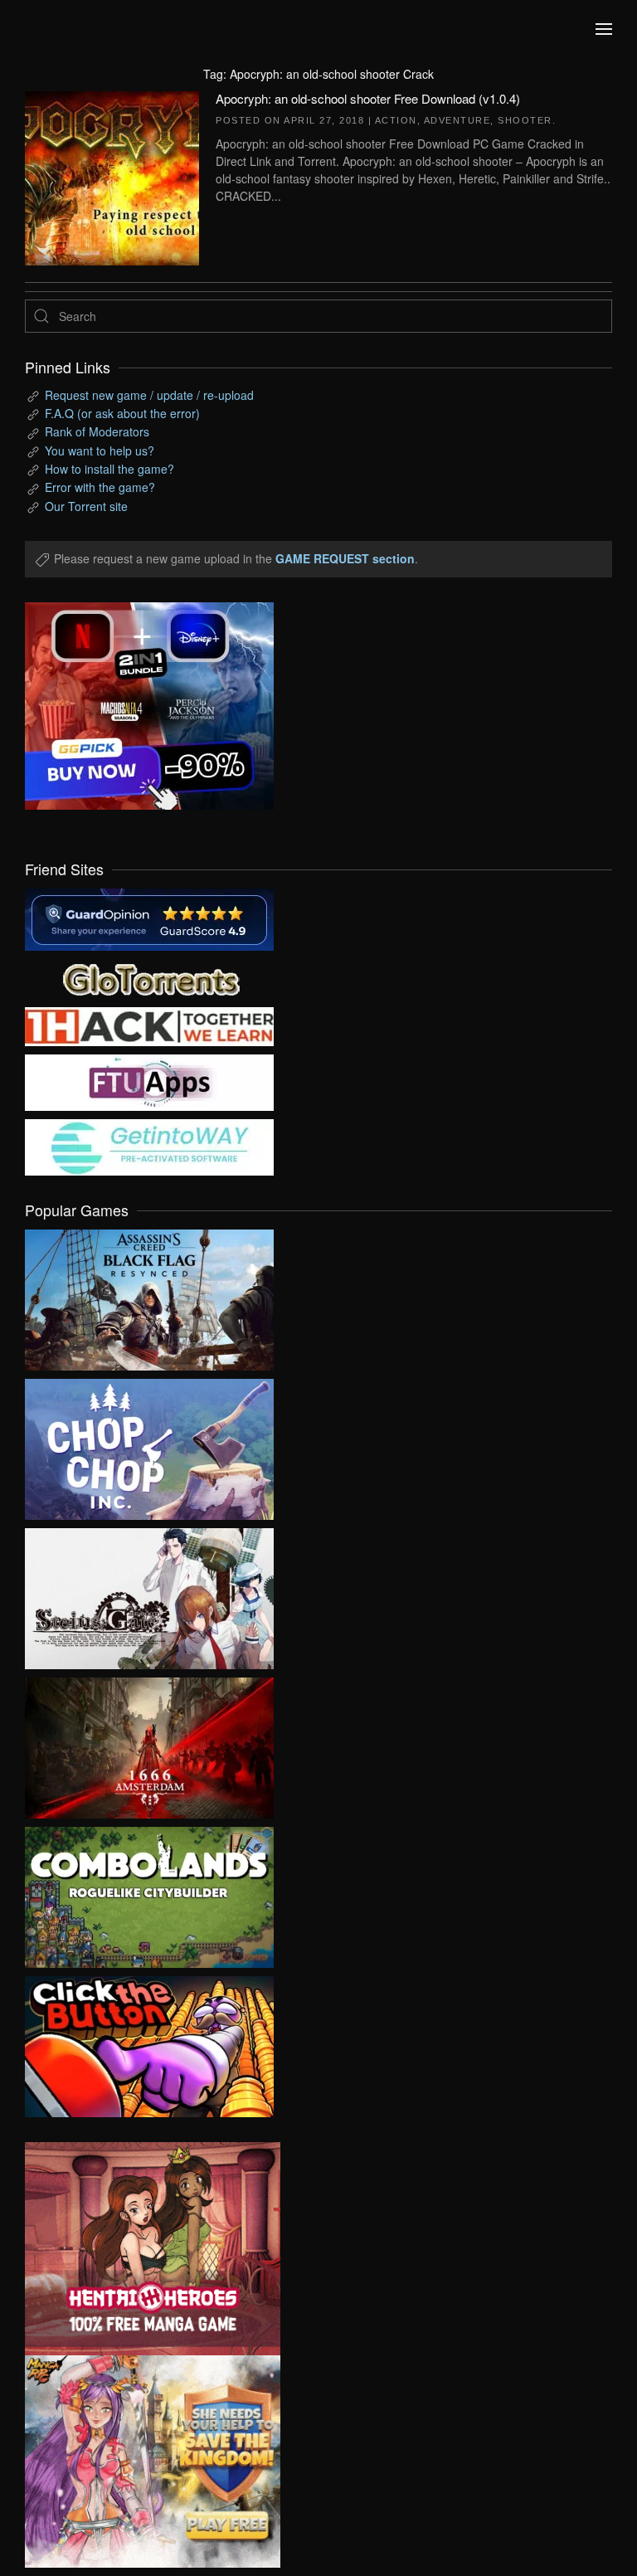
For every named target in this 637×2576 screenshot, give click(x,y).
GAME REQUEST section (345, 558)
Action (396, 120)
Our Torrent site (86, 506)
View (149, 1296)
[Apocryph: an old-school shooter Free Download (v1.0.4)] (112, 176)
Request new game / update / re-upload (149, 395)
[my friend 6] (149, 1081)
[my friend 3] (149, 1025)
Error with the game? (100, 487)
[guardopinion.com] (149, 918)
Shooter (525, 120)
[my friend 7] (149, 1146)
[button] (604, 29)
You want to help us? (100, 450)
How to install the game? (109, 469)
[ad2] (140, 2249)
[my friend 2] (149, 977)
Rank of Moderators (97, 431)
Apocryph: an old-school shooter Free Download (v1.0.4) (368, 98)
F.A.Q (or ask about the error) (122, 413)
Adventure (457, 120)
